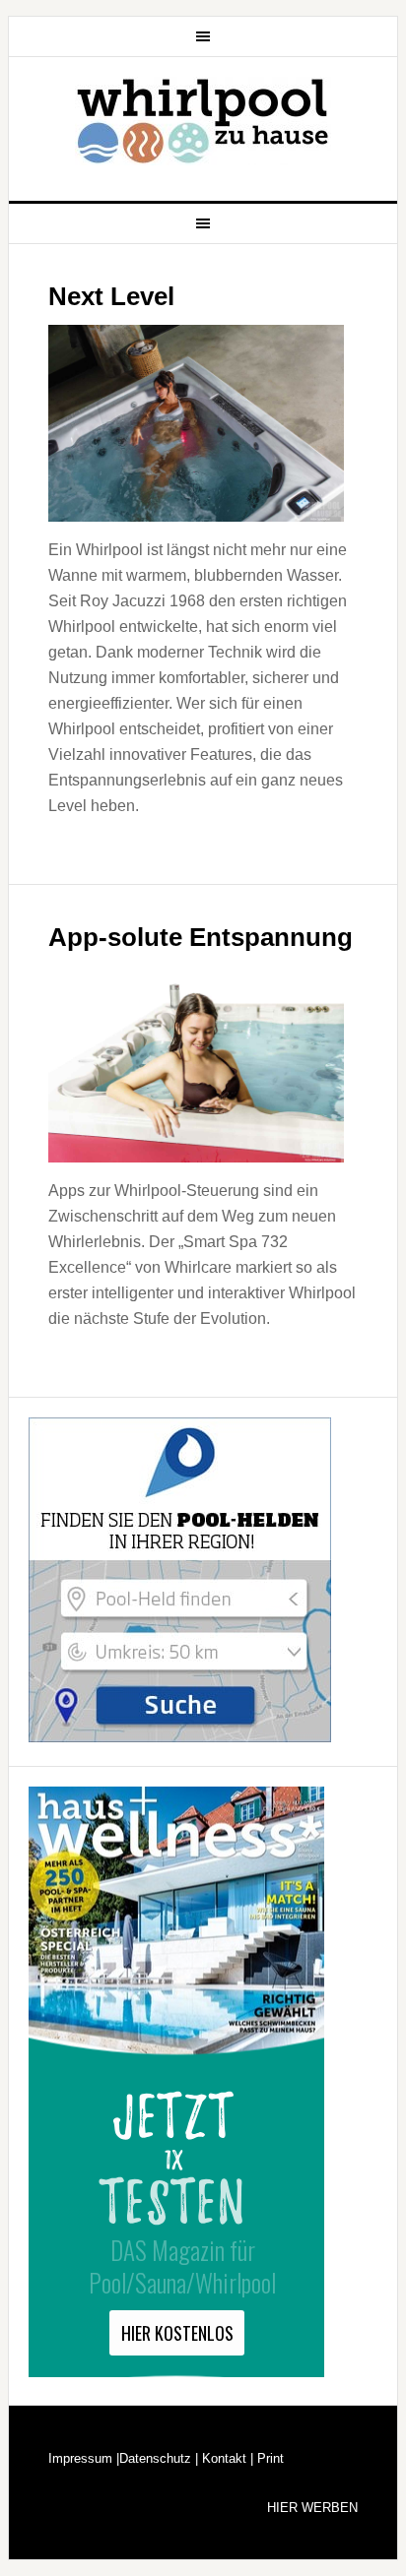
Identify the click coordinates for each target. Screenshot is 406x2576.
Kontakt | (226, 2458)
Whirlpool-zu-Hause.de (203, 121)
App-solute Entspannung (201, 937)
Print (269, 2458)
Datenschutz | (159, 2458)
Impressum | (84, 2458)
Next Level (111, 296)
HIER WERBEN (312, 2508)
